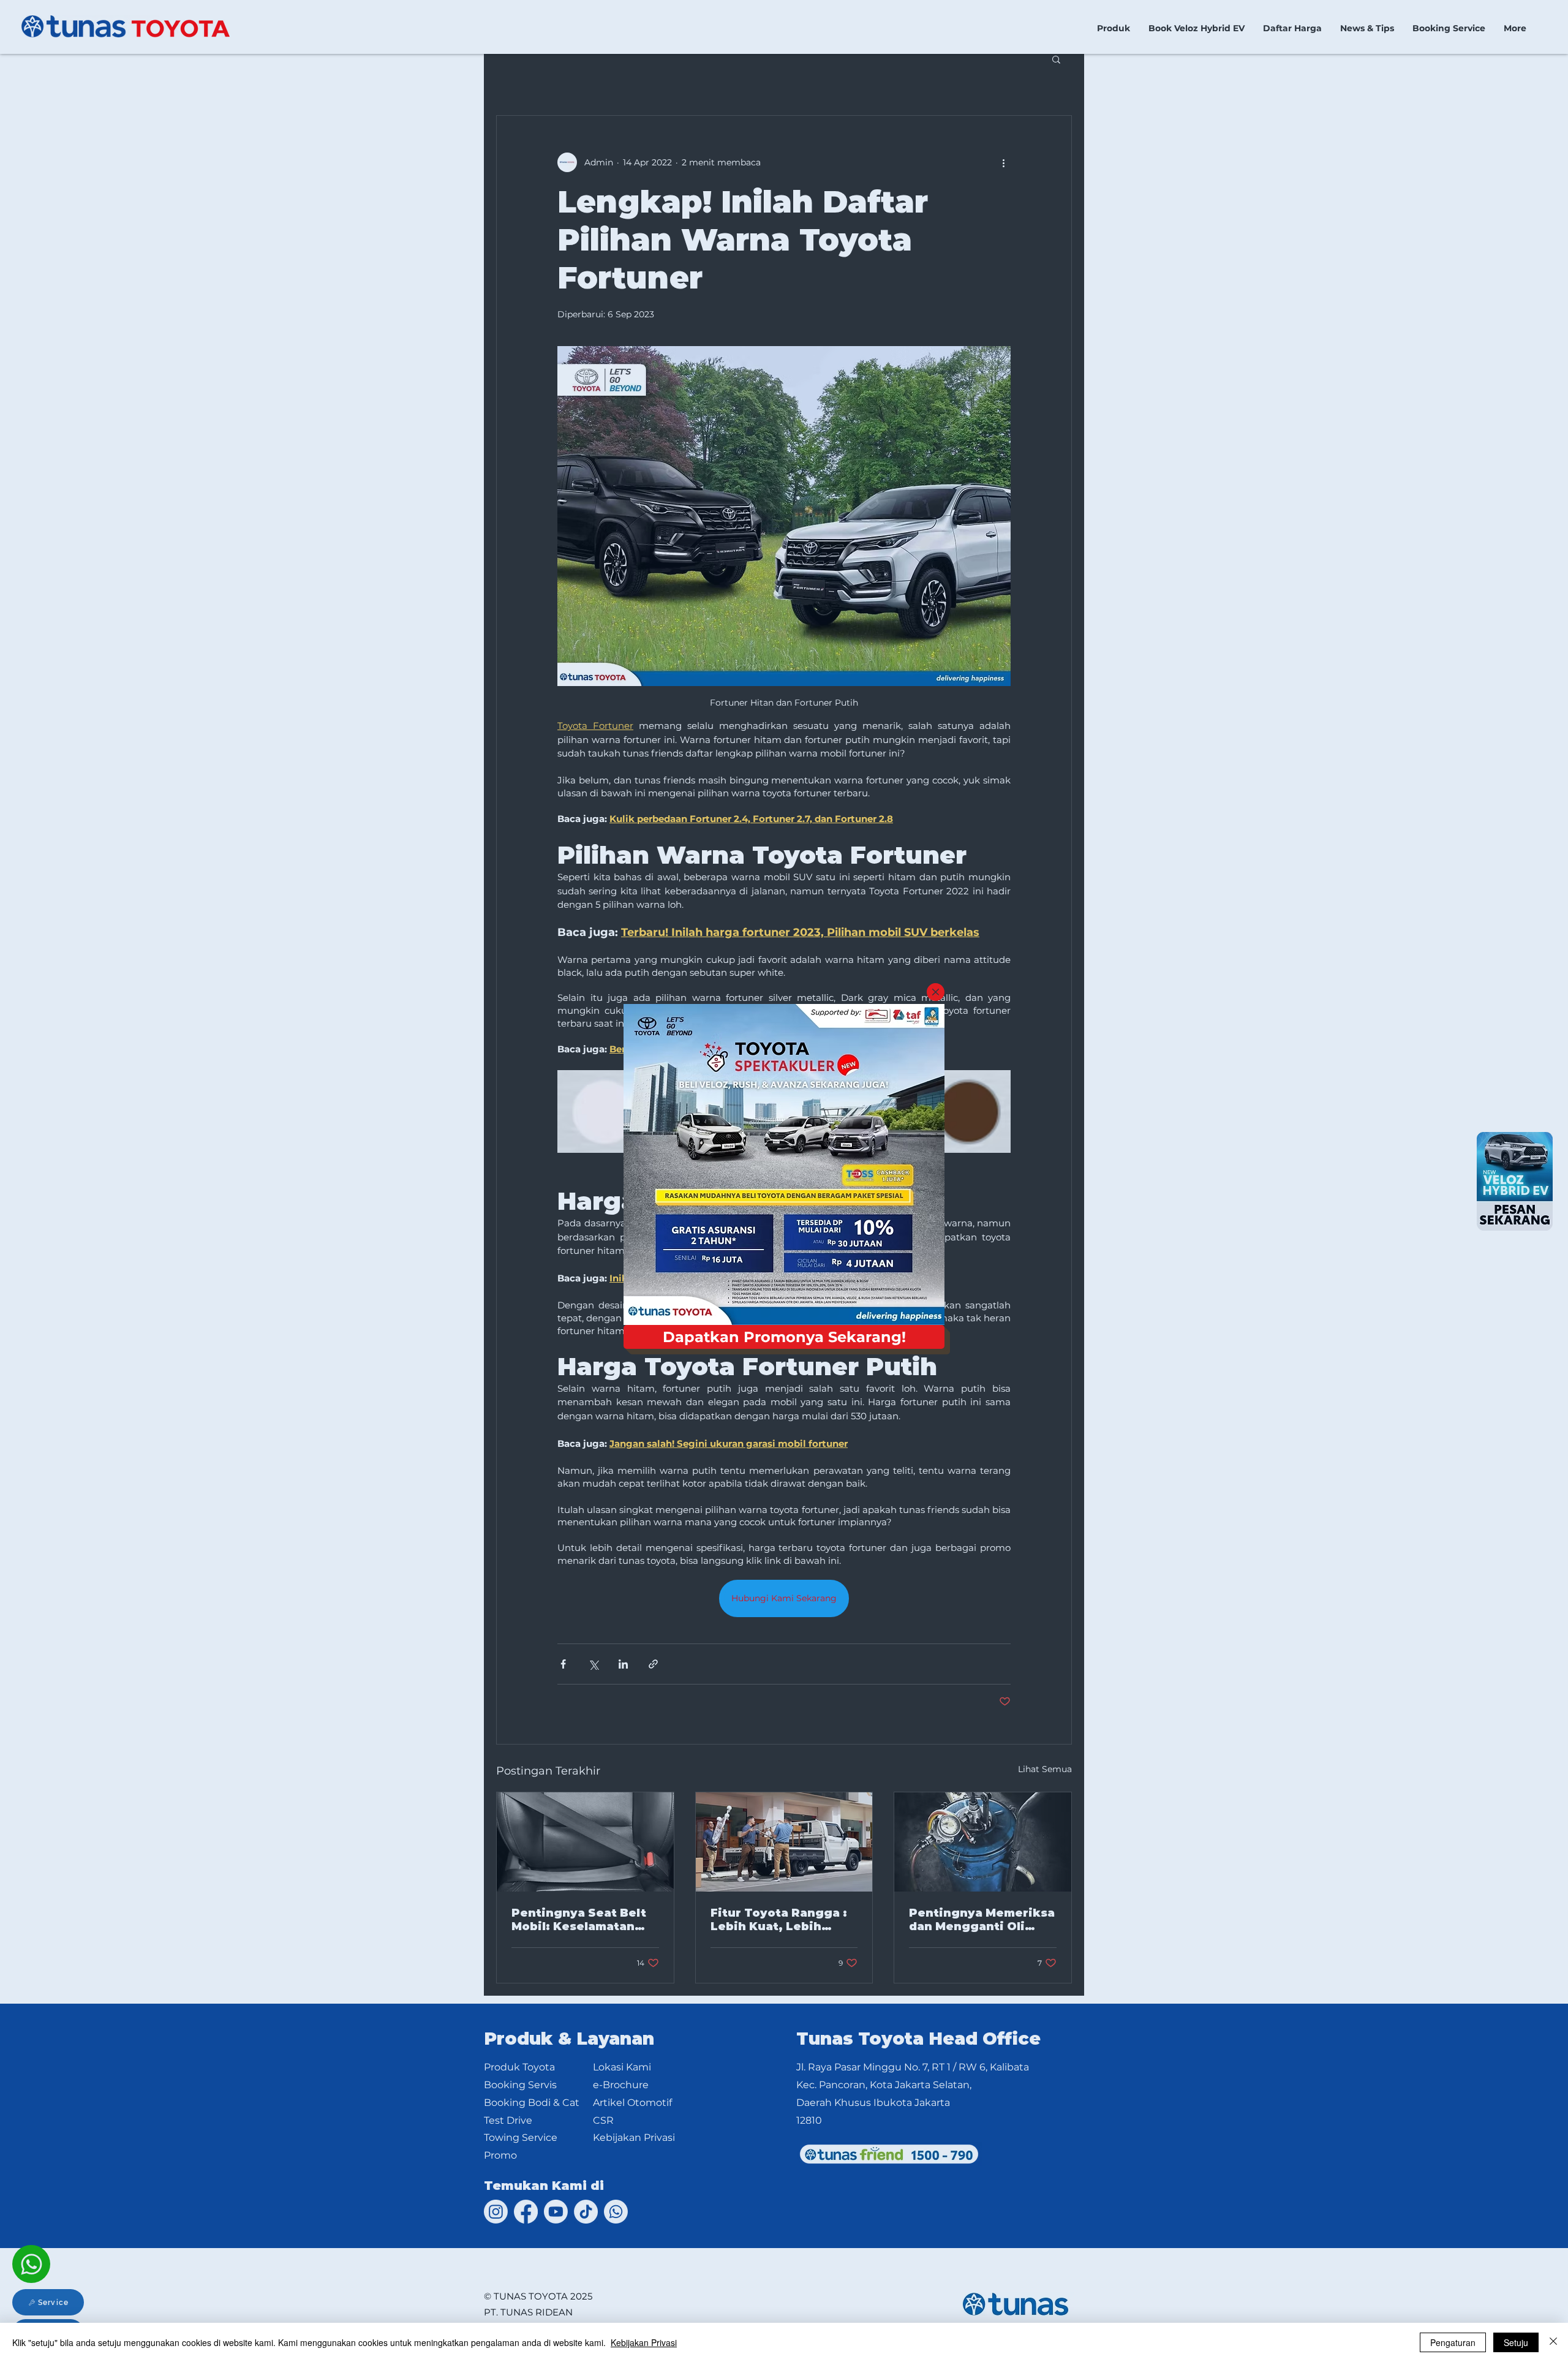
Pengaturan (1453, 2342)
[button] (936, 992)
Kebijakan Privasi (644, 2342)
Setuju (1516, 2342)
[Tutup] (1553, 2342)
